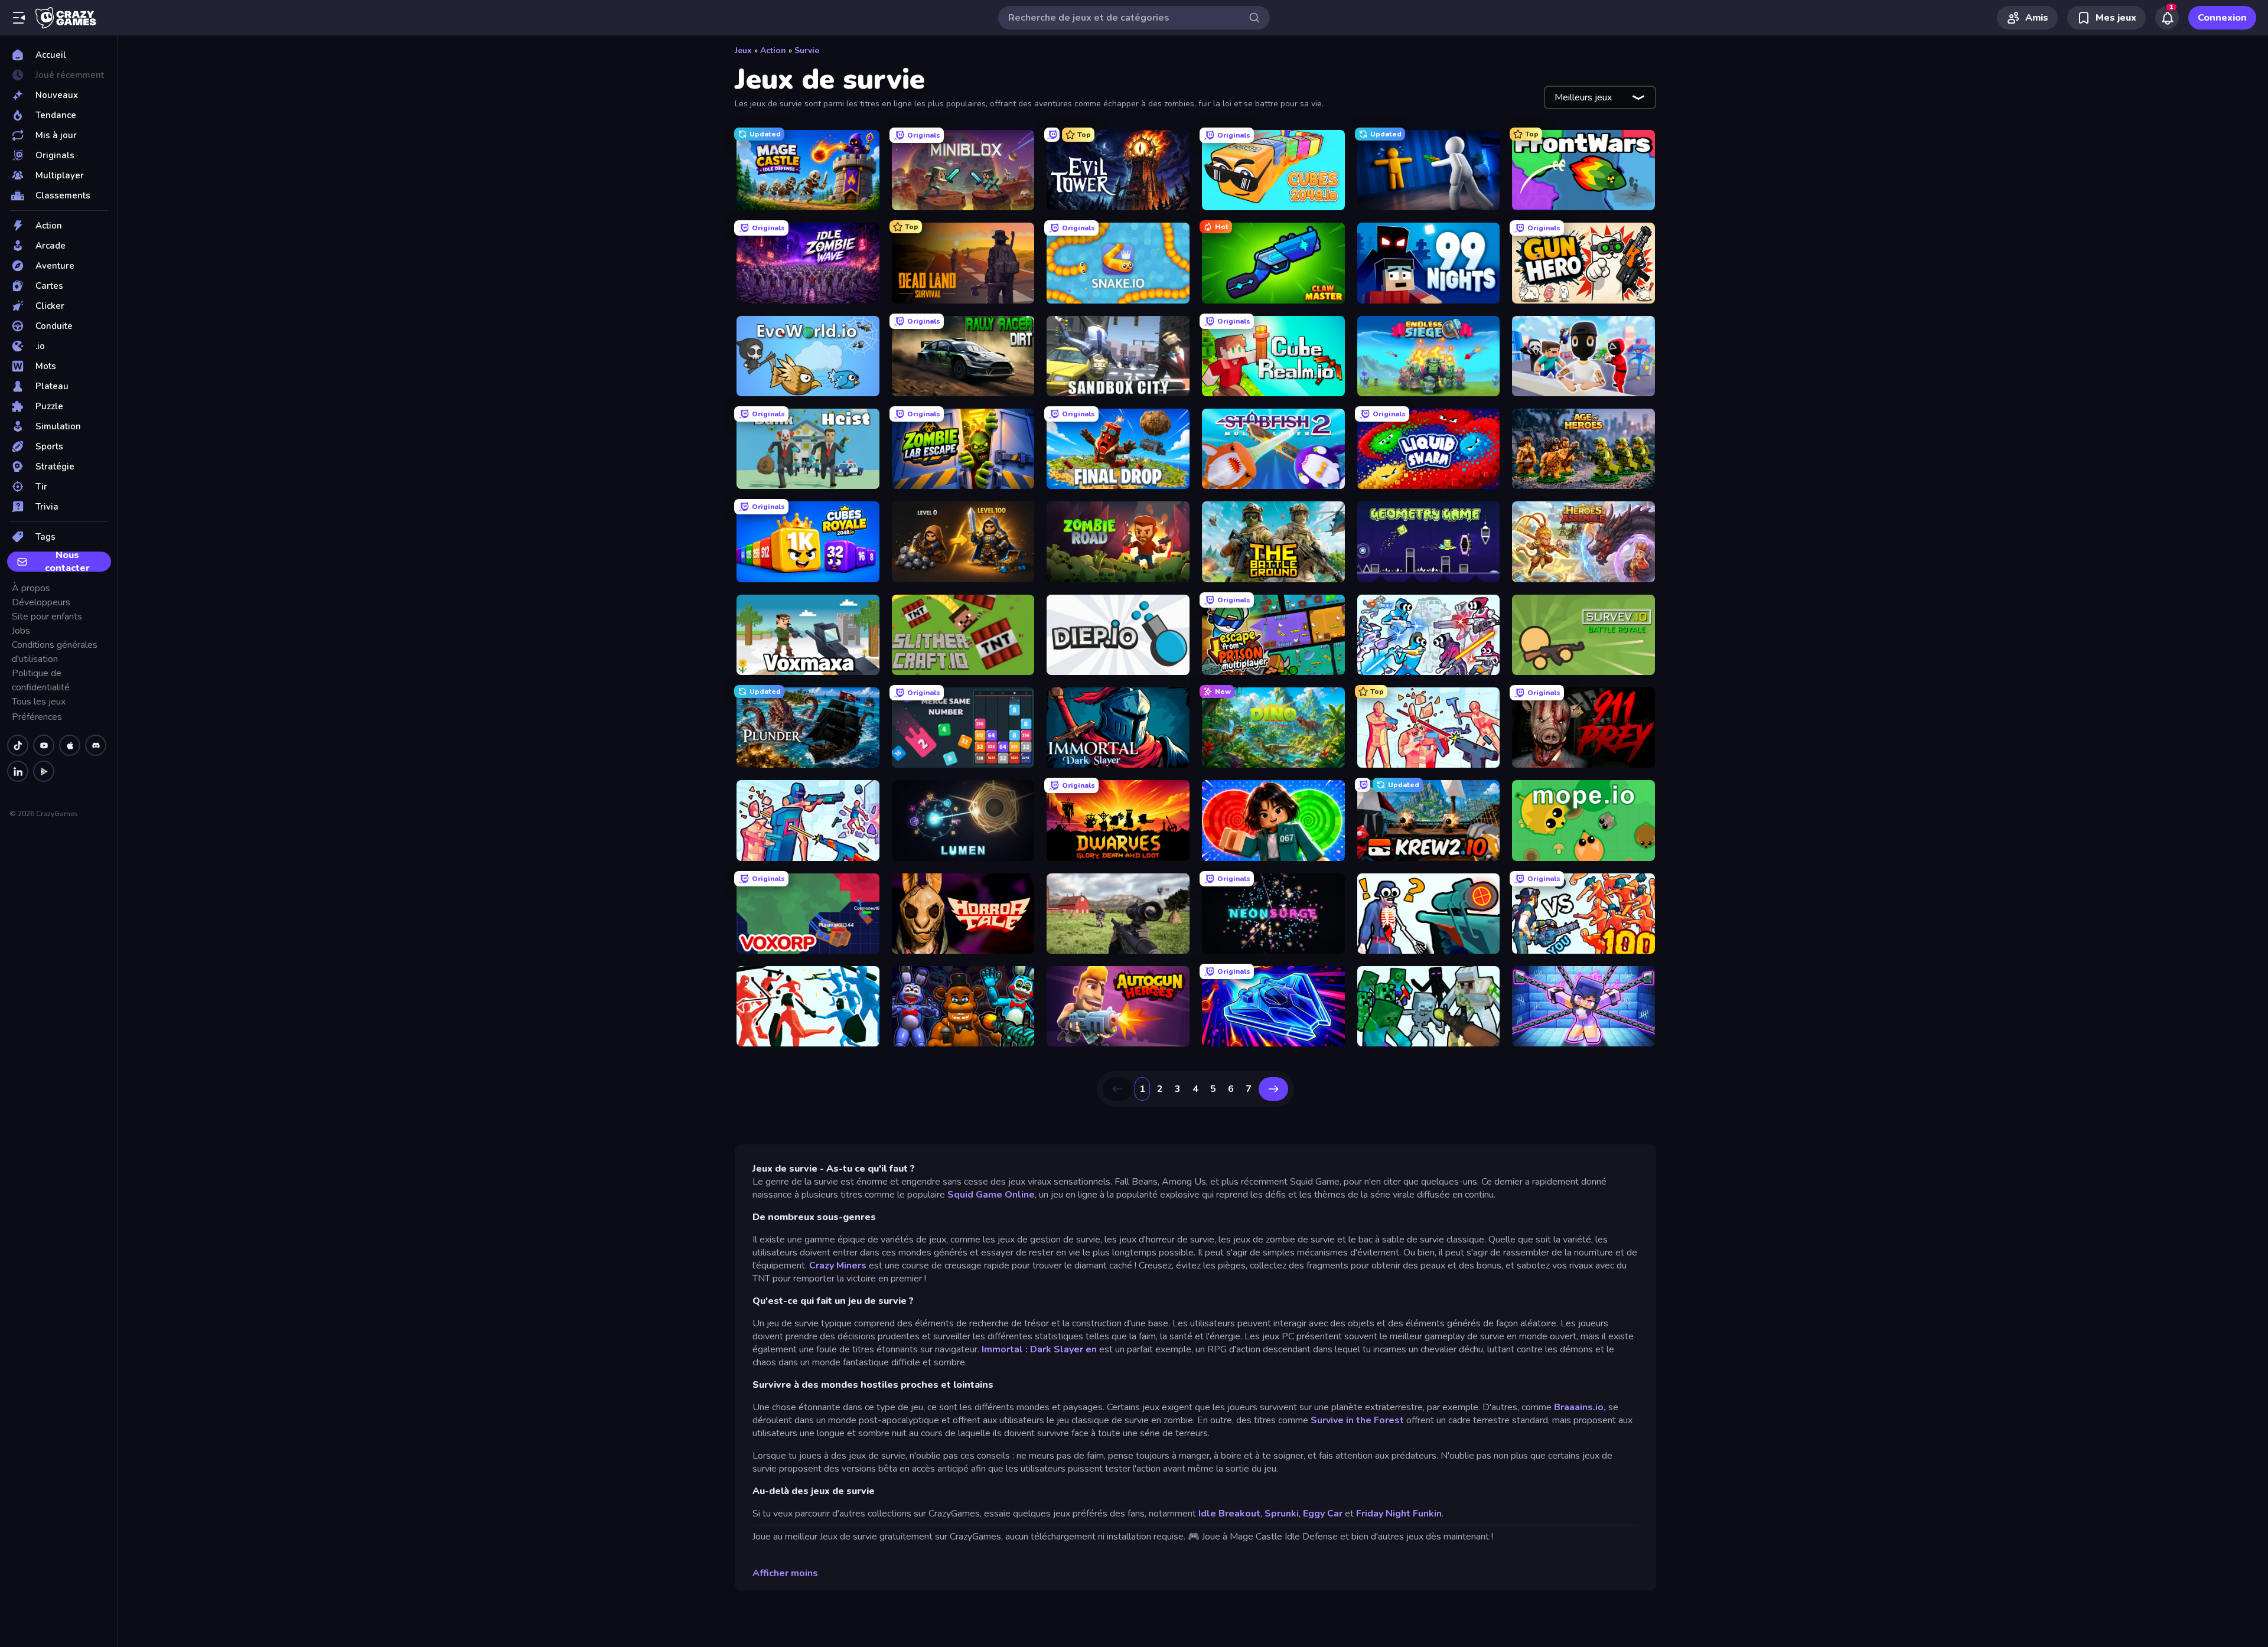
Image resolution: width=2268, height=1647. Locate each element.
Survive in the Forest (1357, 1420)
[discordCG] (96, 745)
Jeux (743, 50)
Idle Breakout (1229, 1514)
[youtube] (44, 745)
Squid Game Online (991, 1195)
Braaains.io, (1580, 1407)
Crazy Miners (838, 1266)
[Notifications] (2167, 18)
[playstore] (44, 771)
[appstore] (70, 745)
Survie (807, 50)
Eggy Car (1323, 1514)
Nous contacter (67, 562)
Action (773, 50)
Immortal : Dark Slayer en (1040, 1349)
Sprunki (1282, 1514)
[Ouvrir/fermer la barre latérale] (19, 18)
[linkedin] (18, 771)
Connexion (2222, 18)
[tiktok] (18, 745)
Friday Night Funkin (1399, 1514)
